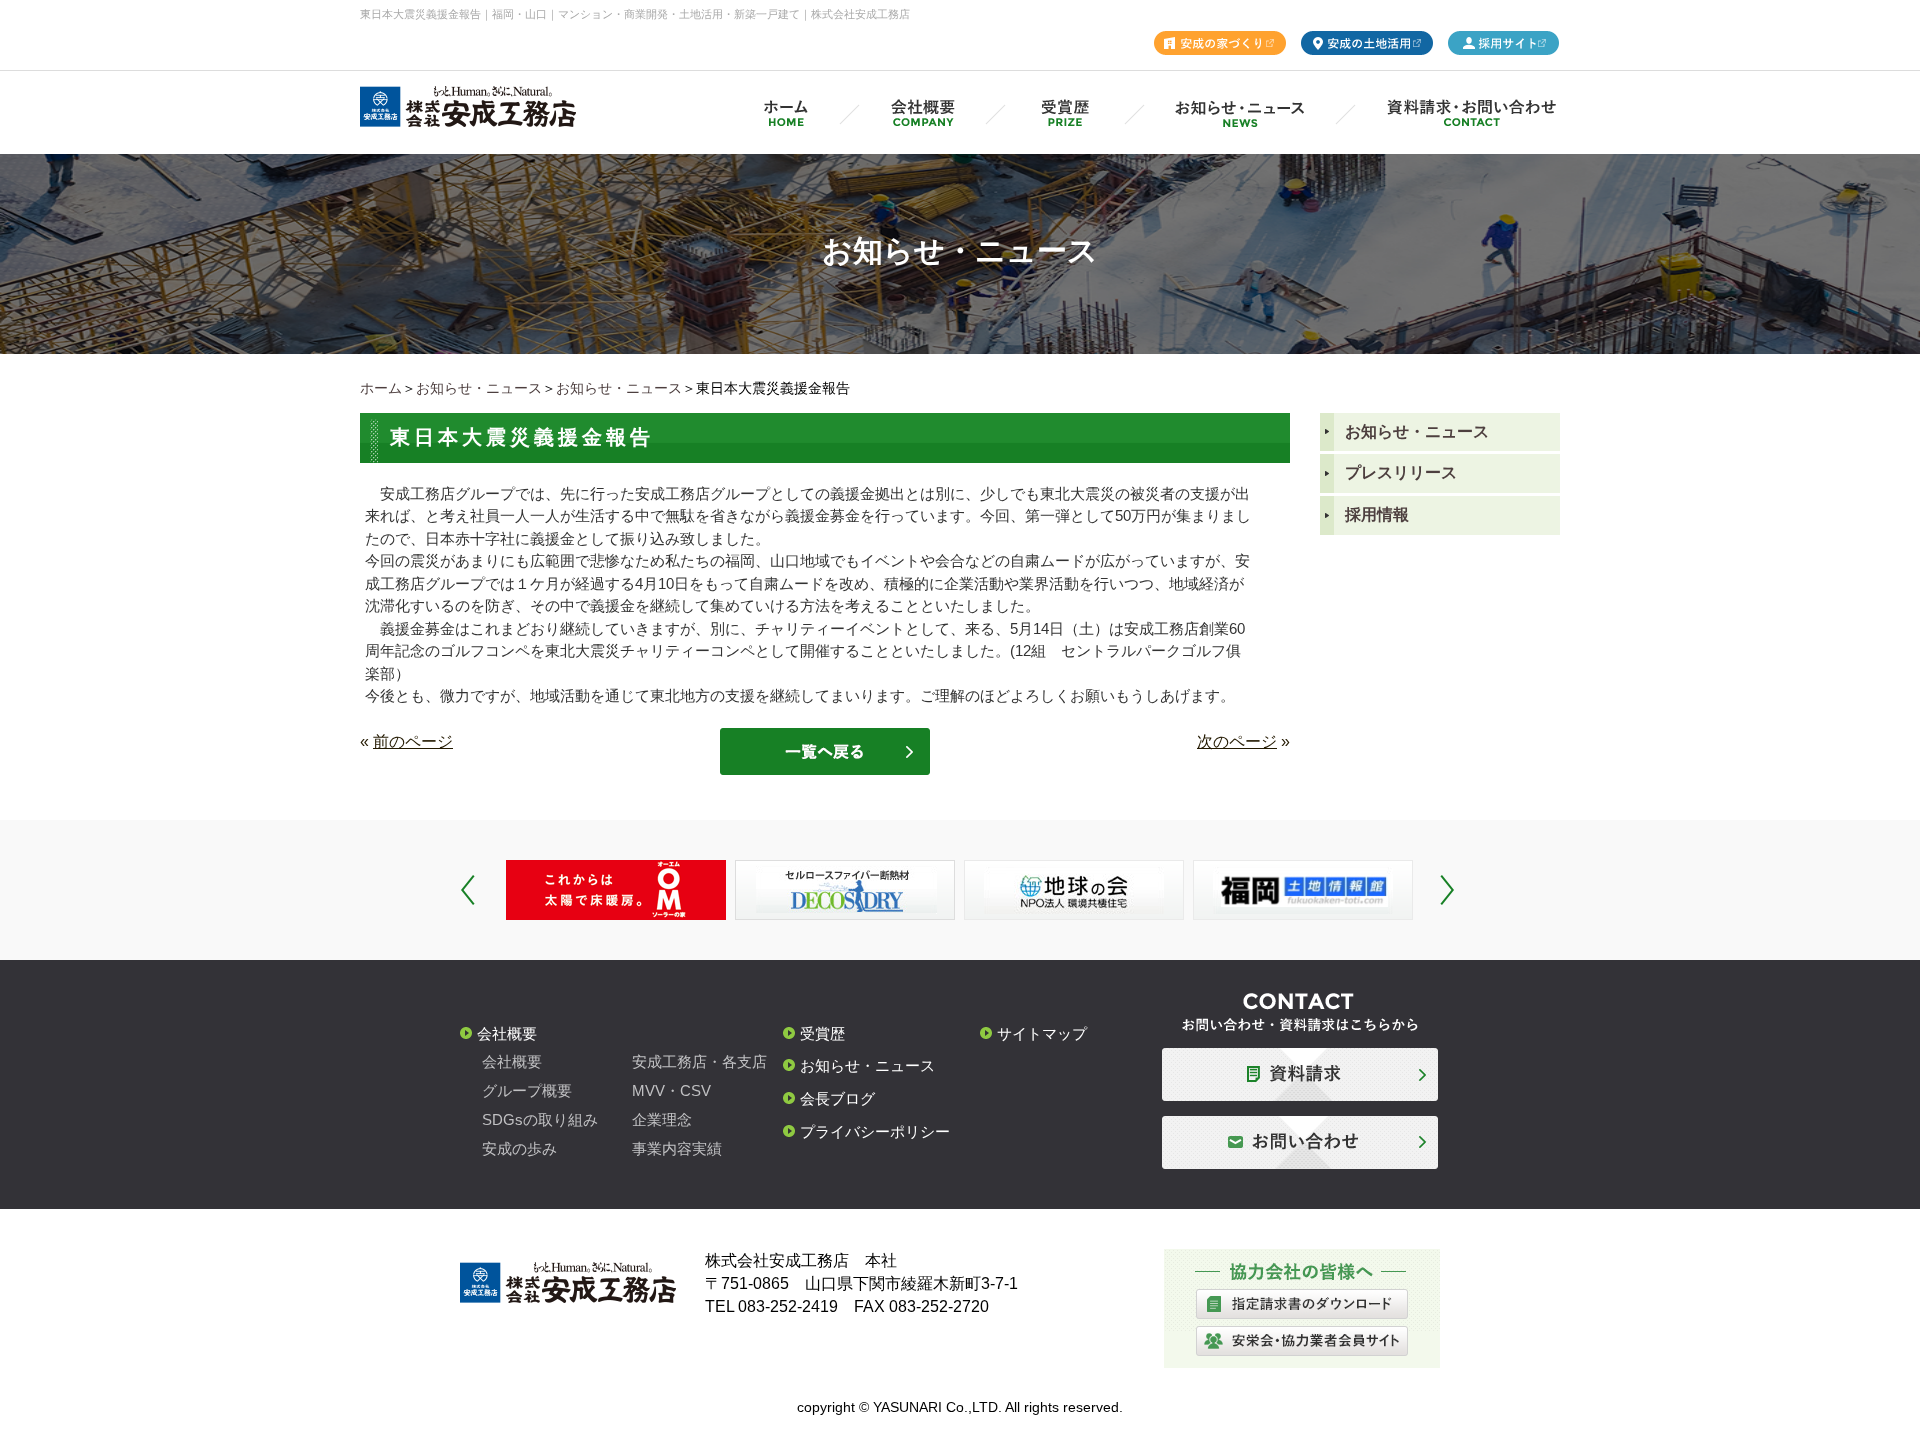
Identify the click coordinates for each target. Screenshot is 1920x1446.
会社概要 (507, 1033)
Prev (468, 890)
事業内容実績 (677, 1148)
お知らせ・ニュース (479, 388)
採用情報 (1377, 514)
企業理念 (662, 1119)
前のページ (413, 741)
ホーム (381, 388)
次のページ (1237, 741)
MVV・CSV (671, 1090)
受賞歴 (822, 1033)
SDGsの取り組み (540, 1119)
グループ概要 (527, 1090)
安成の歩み (519, 1148)
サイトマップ (1042, 1033)
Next (1447, 890)
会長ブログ (837, 1098)
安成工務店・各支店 (699, 1061)
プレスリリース (1401, 472)
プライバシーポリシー (875, 1131)
